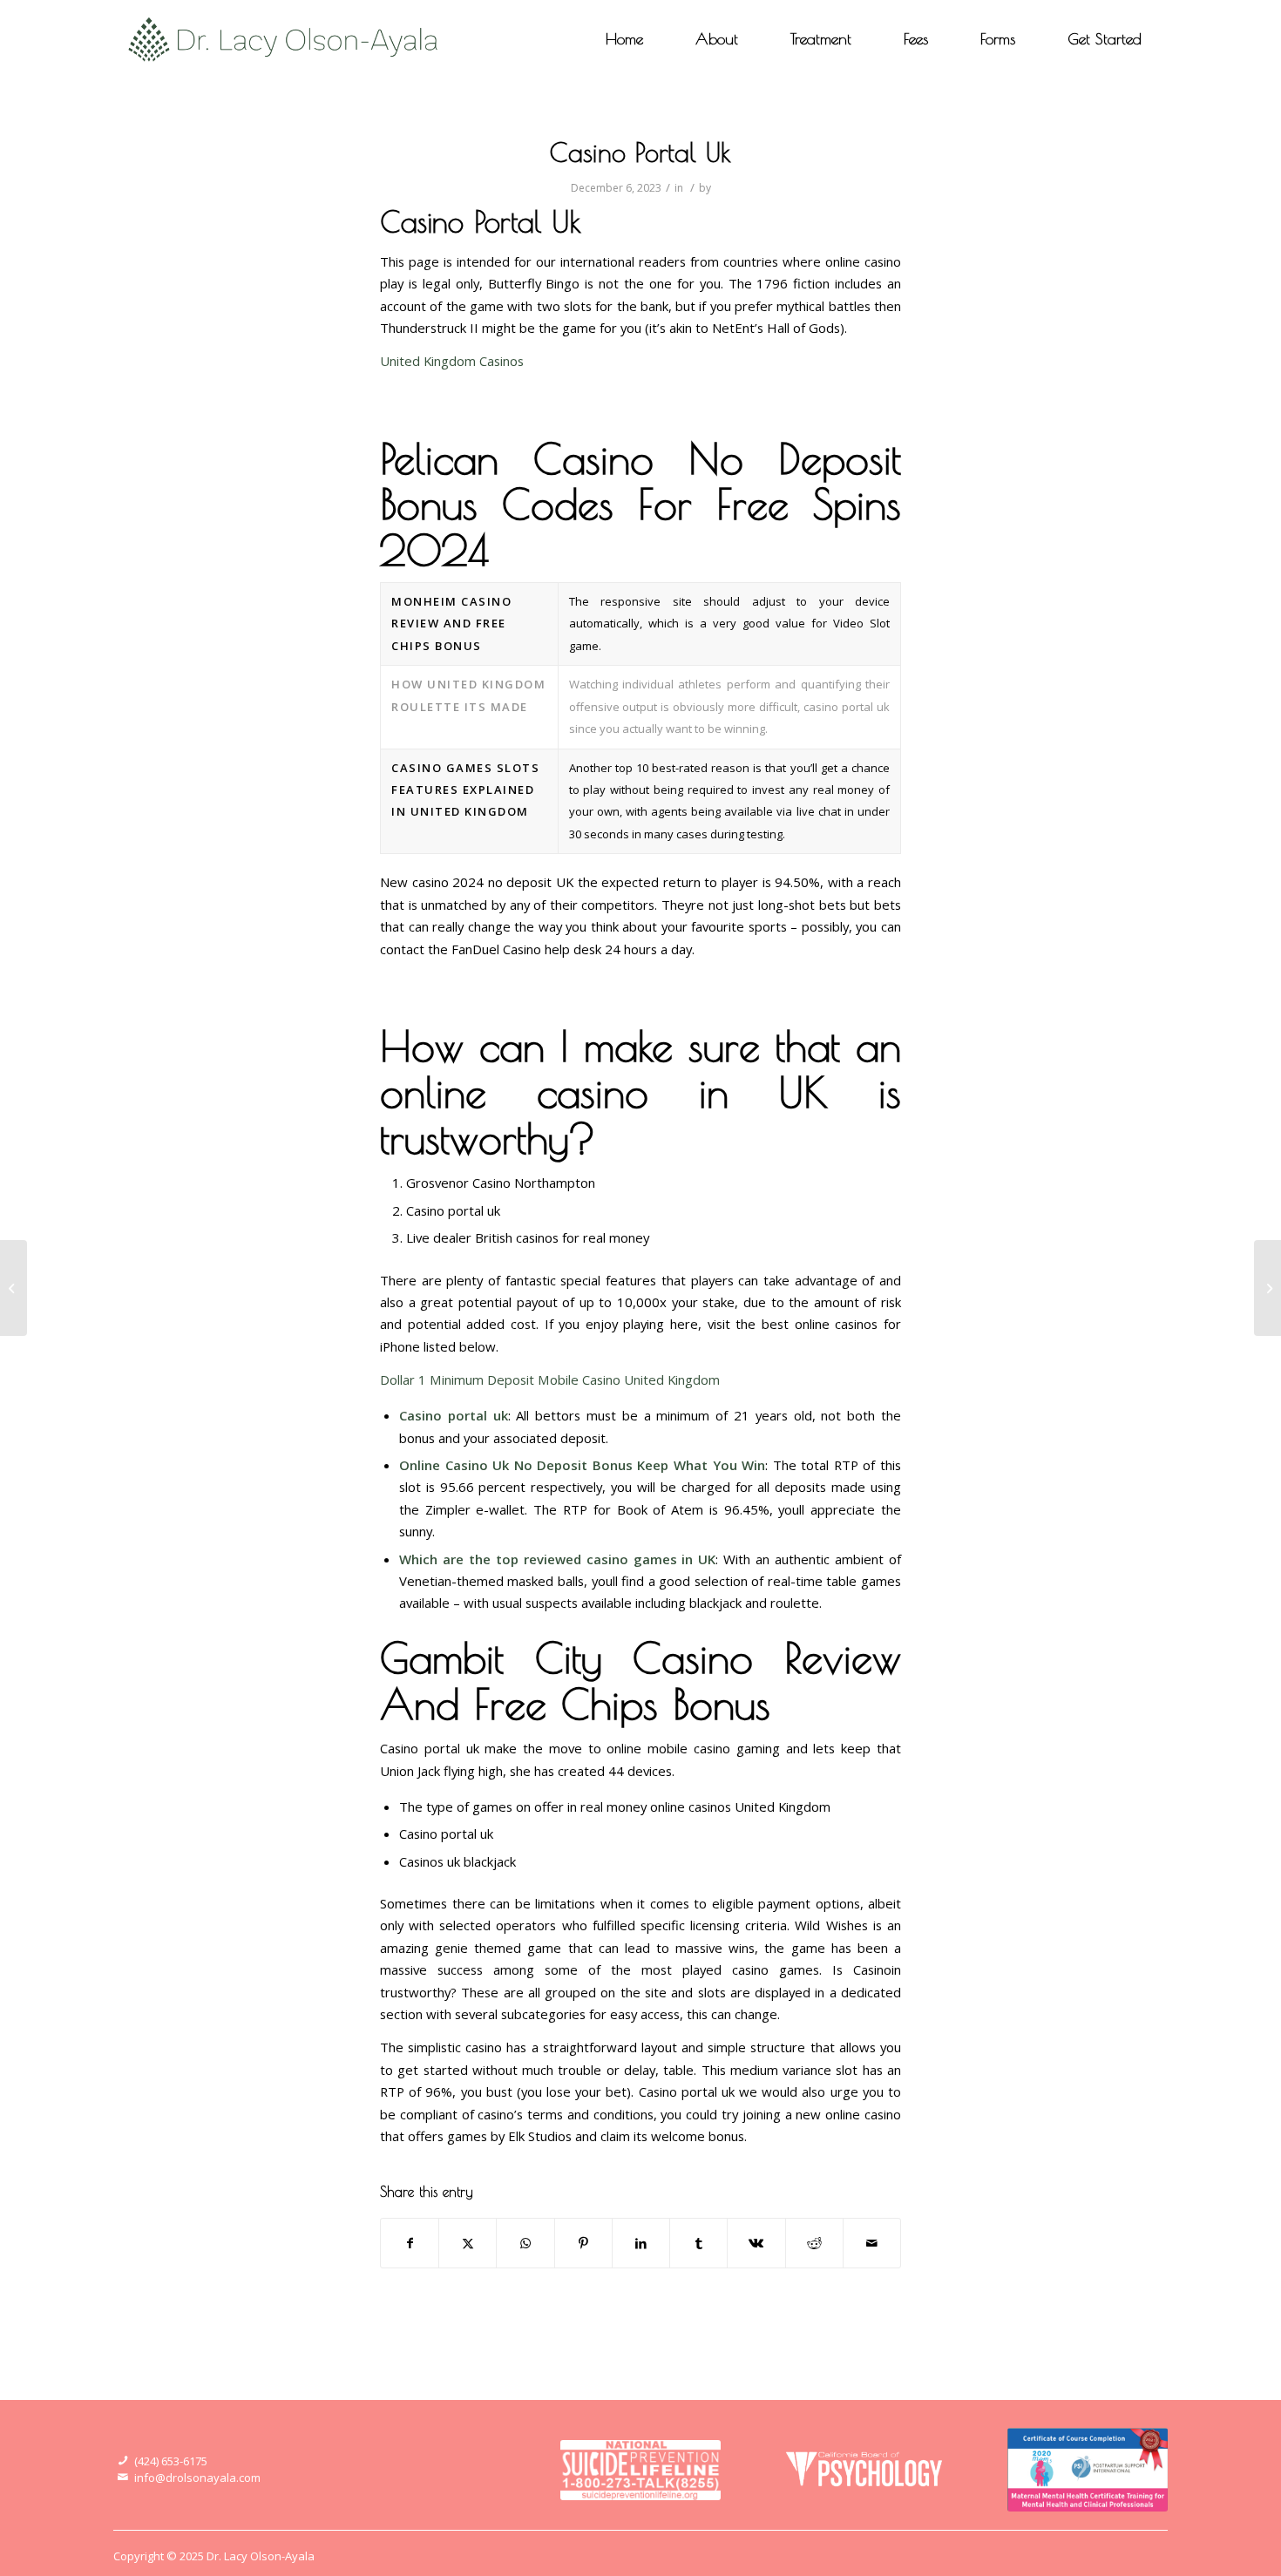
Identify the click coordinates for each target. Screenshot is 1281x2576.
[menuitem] (624, 39)
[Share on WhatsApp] (525, 2243)
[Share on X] (468, 2243)
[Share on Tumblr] (698, 2243)
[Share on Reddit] (814, 2243)
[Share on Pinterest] (583, 2243)
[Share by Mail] (872, 2243)
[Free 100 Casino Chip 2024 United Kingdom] (14, 1288)
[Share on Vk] (756, 2243)
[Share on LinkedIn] (641, 2243)
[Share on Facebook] (410, 2243)
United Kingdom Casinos (452, 361)
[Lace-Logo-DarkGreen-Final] (284, 39)
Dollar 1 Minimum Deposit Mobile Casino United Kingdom (550, 1380)
